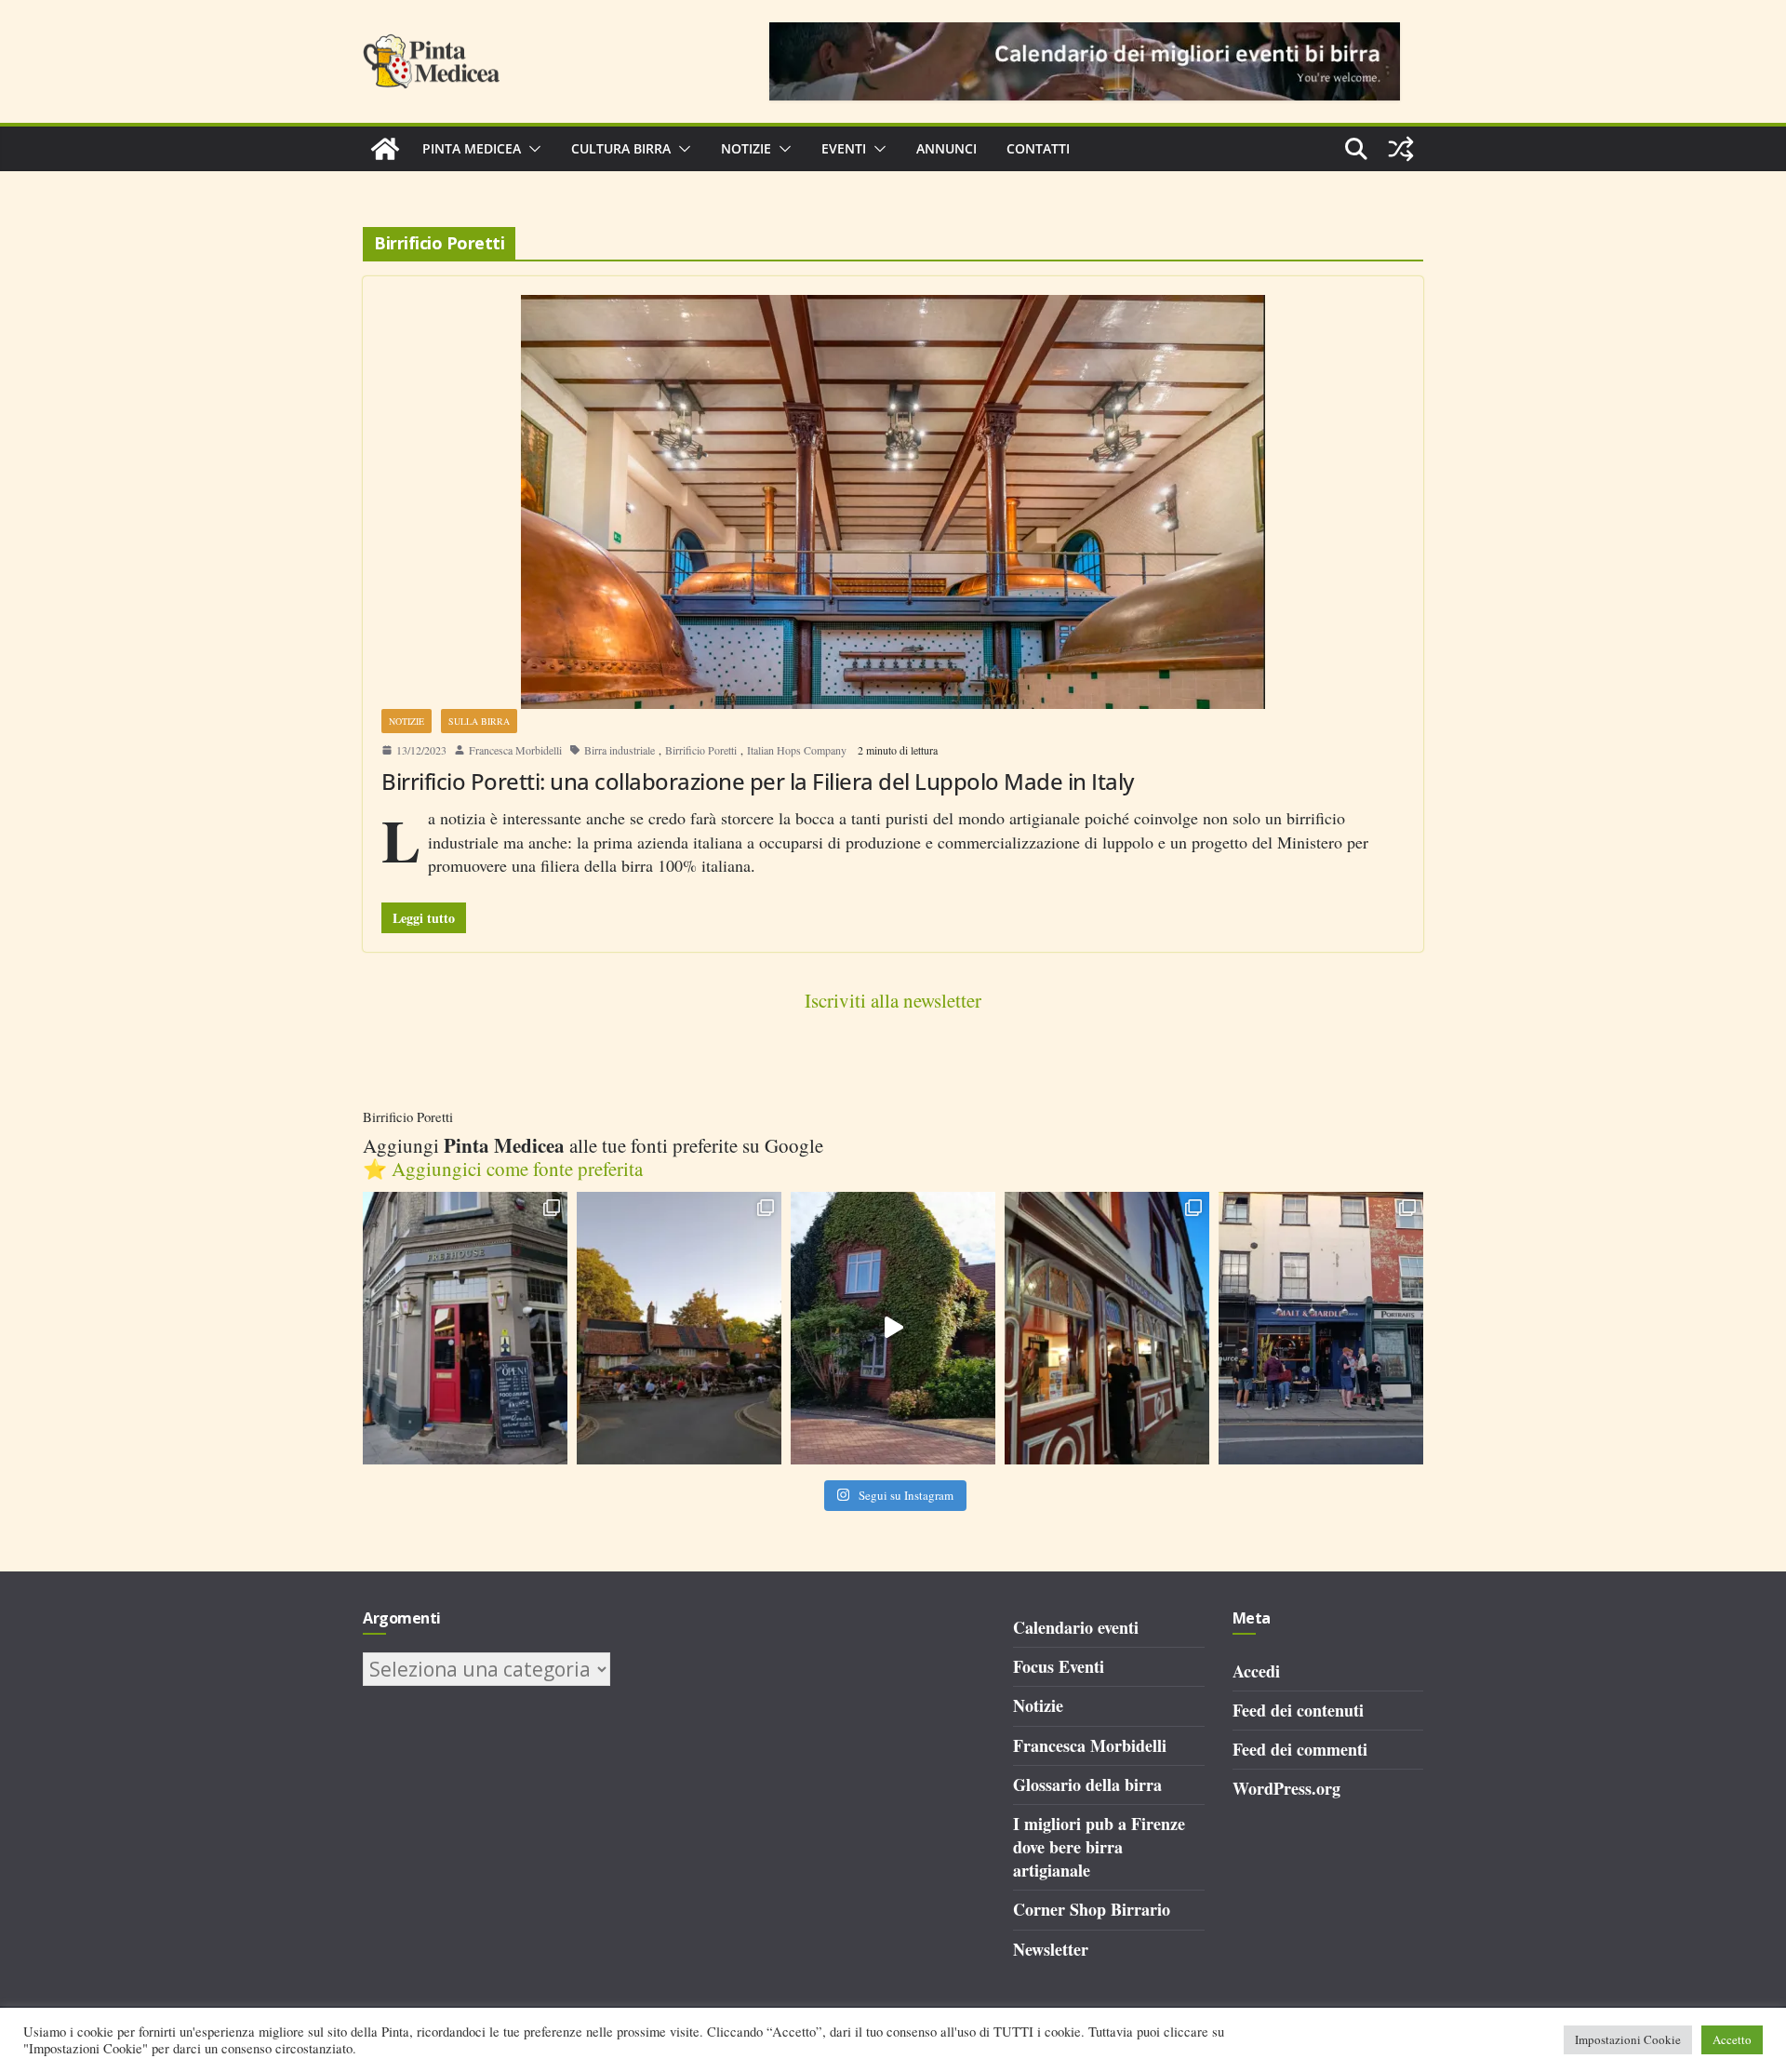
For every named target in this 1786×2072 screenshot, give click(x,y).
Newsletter (1051, 1949)
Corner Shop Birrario (1092, 1909)
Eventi (844, 148)
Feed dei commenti (1300, 1749)
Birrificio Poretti (701, 750)
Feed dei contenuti (1298, 1710)
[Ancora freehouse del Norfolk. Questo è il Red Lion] (465, 1328)
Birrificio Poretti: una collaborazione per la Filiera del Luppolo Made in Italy (758, 781)
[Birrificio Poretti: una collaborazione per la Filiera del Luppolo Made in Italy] (893, 502)
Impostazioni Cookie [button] (1628, 2039)
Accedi (1256, 1671)
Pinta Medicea (472, 148)
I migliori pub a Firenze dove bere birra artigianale (1099, 1847)
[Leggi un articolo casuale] (1401, 149)
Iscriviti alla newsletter (893, 1000)
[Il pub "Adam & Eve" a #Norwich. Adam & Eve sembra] (679, 1328)
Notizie (746, 148)
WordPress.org (1286, 1788)
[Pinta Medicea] (385, 149)
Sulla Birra (479, 721)
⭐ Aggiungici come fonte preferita (503, 1169)
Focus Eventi (1059, 1666)
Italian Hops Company (797, 750)
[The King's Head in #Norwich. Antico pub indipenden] (1107, 1328)
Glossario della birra (1087, 1785)
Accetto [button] (1732, 2039)
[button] (531, 149)
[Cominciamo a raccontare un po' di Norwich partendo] (1321, 1328)
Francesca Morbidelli (515, 750)
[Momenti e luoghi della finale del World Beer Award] (893, 1328)
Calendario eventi (1076, 1627)
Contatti (1038, 148)
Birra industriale (620, 750)
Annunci (946, 148)
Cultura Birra (621, 148)
